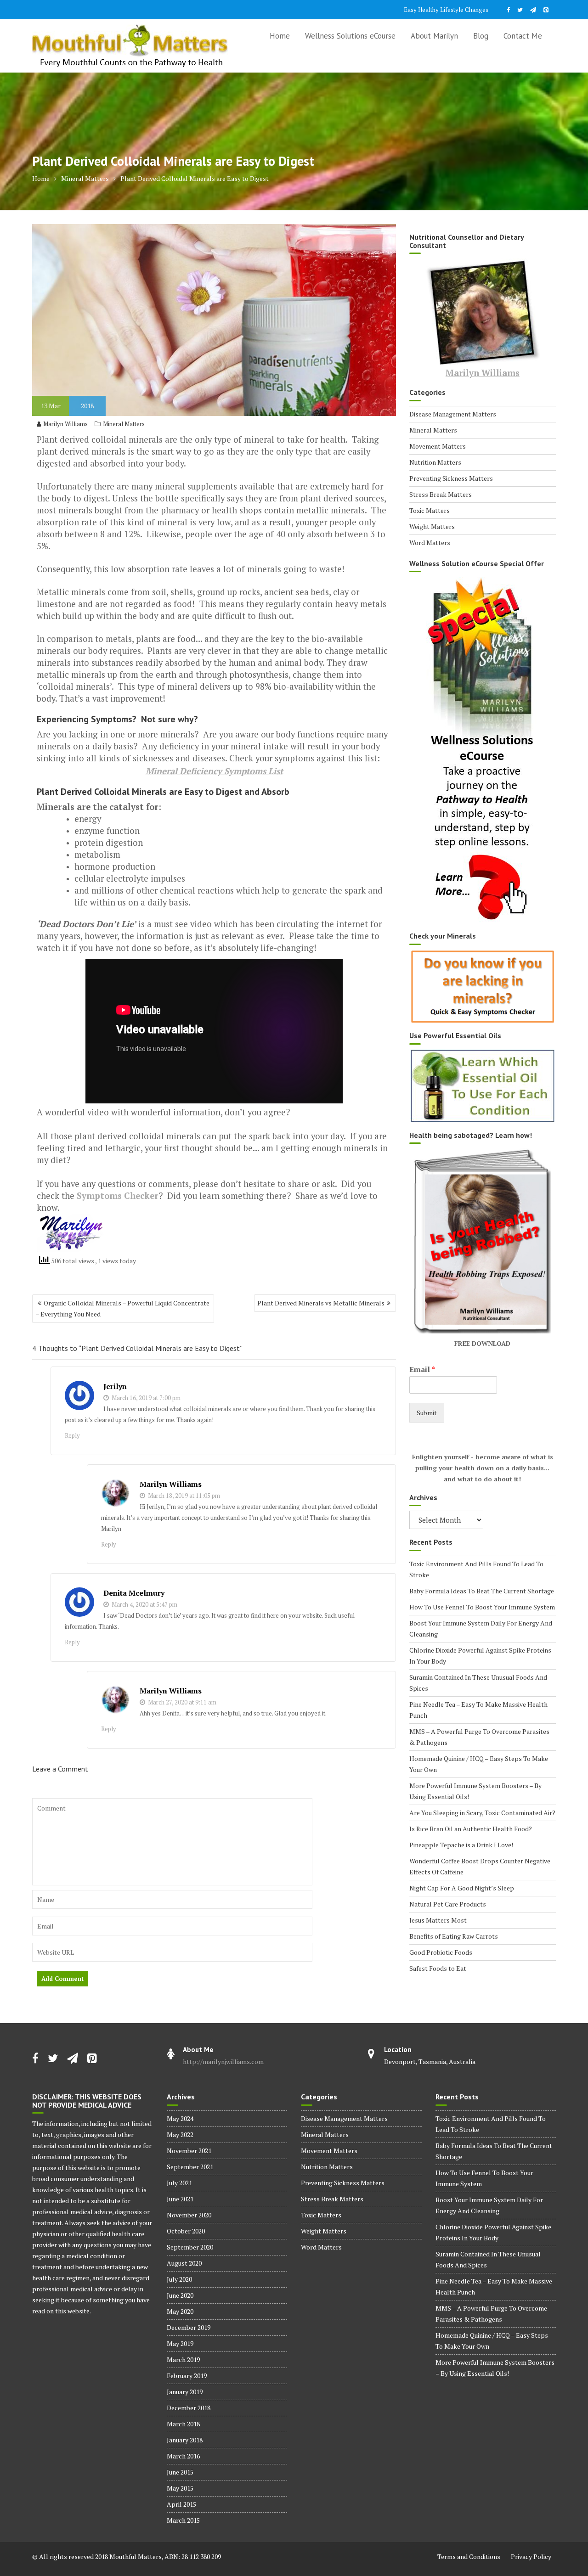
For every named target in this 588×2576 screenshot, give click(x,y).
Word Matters (430, 543)
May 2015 (180, 2488)
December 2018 (189, 2408)
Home (280, 36)
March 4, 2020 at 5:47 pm (144, 1604)
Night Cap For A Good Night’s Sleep (462, 1888)
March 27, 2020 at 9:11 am (181, 1702)
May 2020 (180, 2311)
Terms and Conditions (469, 2556)
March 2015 (183, 2520)
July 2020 (179, 2279)
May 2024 (180, 2118)
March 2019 (183, 2359)
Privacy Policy (531, 2556)
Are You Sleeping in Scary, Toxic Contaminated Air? (482, 1813)
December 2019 (189, 2327)
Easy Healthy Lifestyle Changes (446, 10)
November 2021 (189, 2151)
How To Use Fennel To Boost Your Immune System (482, 1607)
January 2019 (185, 2392)
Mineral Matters (124, 424)
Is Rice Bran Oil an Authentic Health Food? (471, 1829)
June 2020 (180, 2295)
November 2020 (189, 2215)
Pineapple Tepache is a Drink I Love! (461, 1845)
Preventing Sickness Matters (451, 478)
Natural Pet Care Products (448, 1904)
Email (422, 1370)
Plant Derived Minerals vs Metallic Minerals (321, 1303)
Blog (481, 36)
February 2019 (187, 2376)
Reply (72, 1435)
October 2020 (186, 2231)
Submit (427, 1413)
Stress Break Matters (441, 494)
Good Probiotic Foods (441, 1952)
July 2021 (179, 2183)
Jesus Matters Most (438, 1920)
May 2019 (180, 2343)
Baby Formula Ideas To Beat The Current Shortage (482, 1591)
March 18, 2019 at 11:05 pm (183, 1496)
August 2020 (184, 2263)
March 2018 (183, 2424)
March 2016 (183, 2456)
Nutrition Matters (435, 462)
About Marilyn (434, 36)
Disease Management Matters (453, 414)
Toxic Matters (430, 510)
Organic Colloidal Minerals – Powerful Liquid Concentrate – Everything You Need (122, 1308)
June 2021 (180, 2199)
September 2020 (190, 2247)
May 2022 (180, 2134)
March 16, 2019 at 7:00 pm (145, 1398)
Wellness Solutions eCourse (350, 36)
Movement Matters (438, 446)
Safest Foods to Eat (438, 1968)
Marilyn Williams (65, 424)
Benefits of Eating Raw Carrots (454, 1936)
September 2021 (190, 2167)
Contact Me (523, 36)
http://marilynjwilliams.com (223, 2061)
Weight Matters (432, 526)
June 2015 (180, 2472)
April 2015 (181, 2504)
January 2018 (185, 2440)
